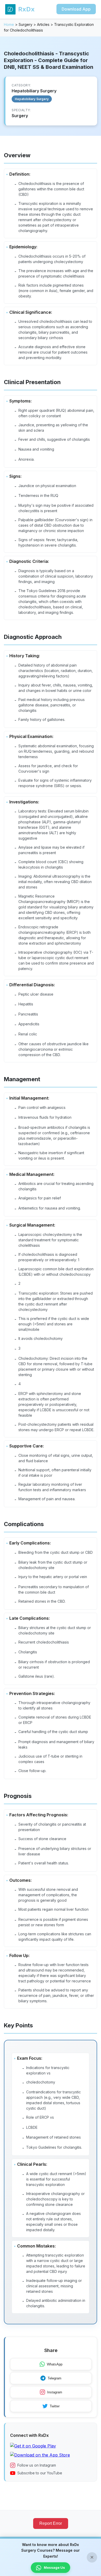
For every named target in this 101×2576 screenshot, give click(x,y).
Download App (76, 9)
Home (9, 24)
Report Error (51, 2523)
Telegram (55, 2378)
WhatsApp (55, 2364)
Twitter (55, 2406)
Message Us (54, 2567)
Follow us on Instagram (37, 2465)
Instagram (55, 2392)
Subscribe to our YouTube (40, 2473)
